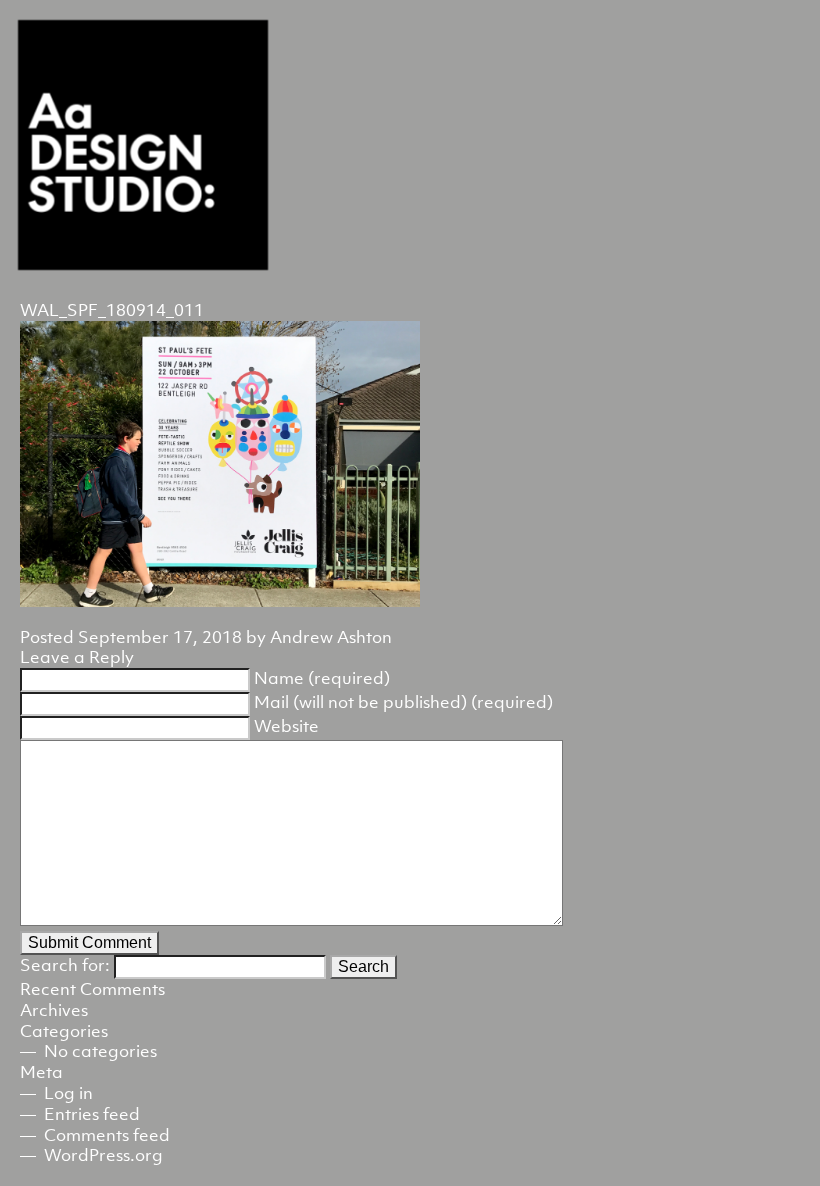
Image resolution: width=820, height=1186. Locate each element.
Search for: (65, 965)
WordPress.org (103, 1155)
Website (286, 726)
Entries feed (92, 1114)
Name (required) (322, 678)
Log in (68, 1093)
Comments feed (107, 1135)
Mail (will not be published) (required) (403, 702)
